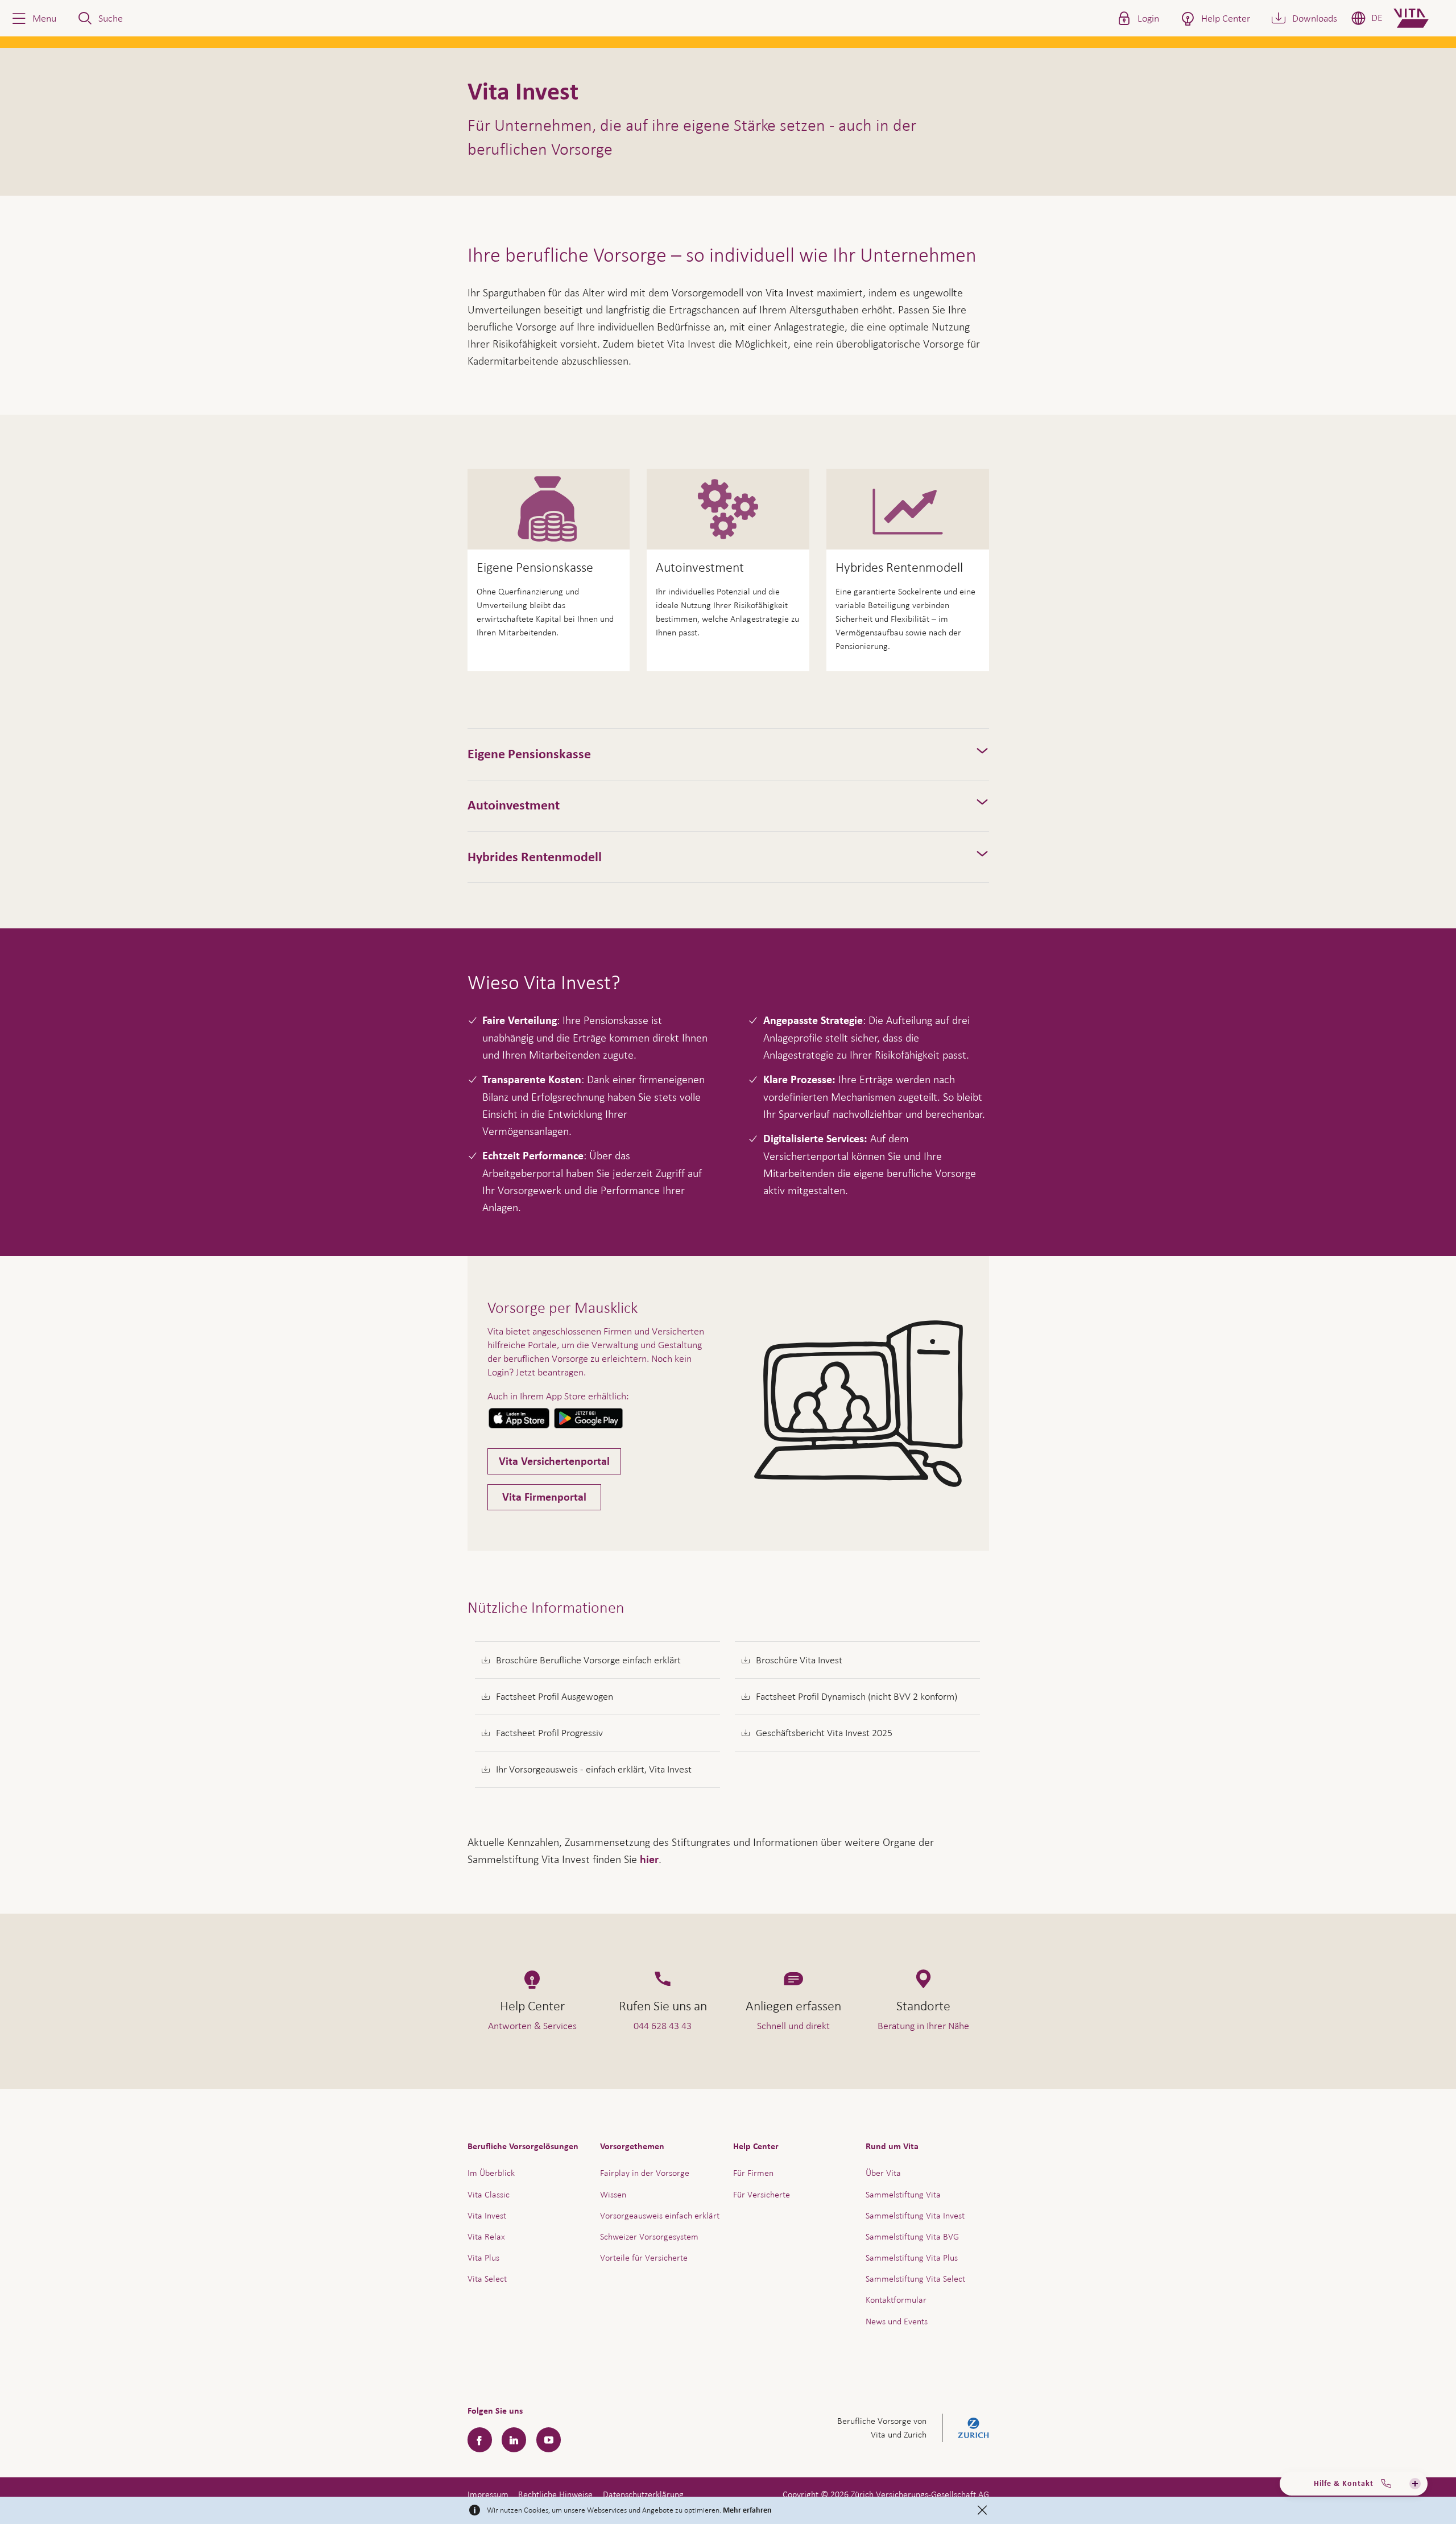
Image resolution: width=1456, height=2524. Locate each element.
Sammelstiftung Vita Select (915, 2279)
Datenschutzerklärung (643, 2494)
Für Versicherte (762, 2194)
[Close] (982, 2510)
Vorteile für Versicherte (644, 2257)
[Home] (1420, 18)
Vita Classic (489, 2194)
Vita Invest (487, 2215)
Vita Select (487, 2279)
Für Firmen (753, 2173)
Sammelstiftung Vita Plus (912, 2257)
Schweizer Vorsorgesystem (649, 2236)
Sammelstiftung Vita (903, 2194)
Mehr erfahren (747, 2510)
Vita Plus (483, 2257)
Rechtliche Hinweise (555, 2494)
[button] (33, 18)
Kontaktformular (896, 2300)
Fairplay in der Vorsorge (645, 2173)
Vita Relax (486, 2236)
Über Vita (883, 2173)
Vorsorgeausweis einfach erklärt (660, 2215)
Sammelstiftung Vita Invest (915, 2215)
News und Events (897, 2321)
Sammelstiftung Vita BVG (912, 2236)
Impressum (488, 2494)
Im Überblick (491, 2173)
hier (649, 1860)
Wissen (613, 2194)
